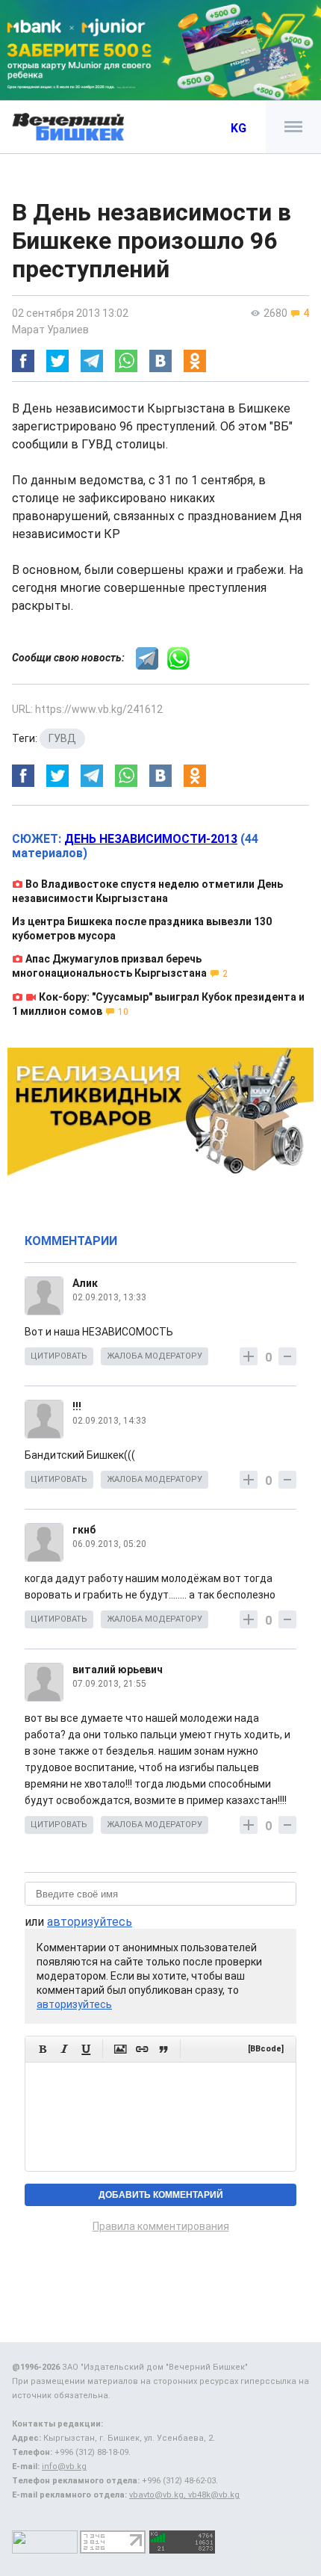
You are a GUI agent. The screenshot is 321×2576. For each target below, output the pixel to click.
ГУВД (62, 738)
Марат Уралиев (50, 330)
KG (239, 128)
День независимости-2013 (151, 839)
